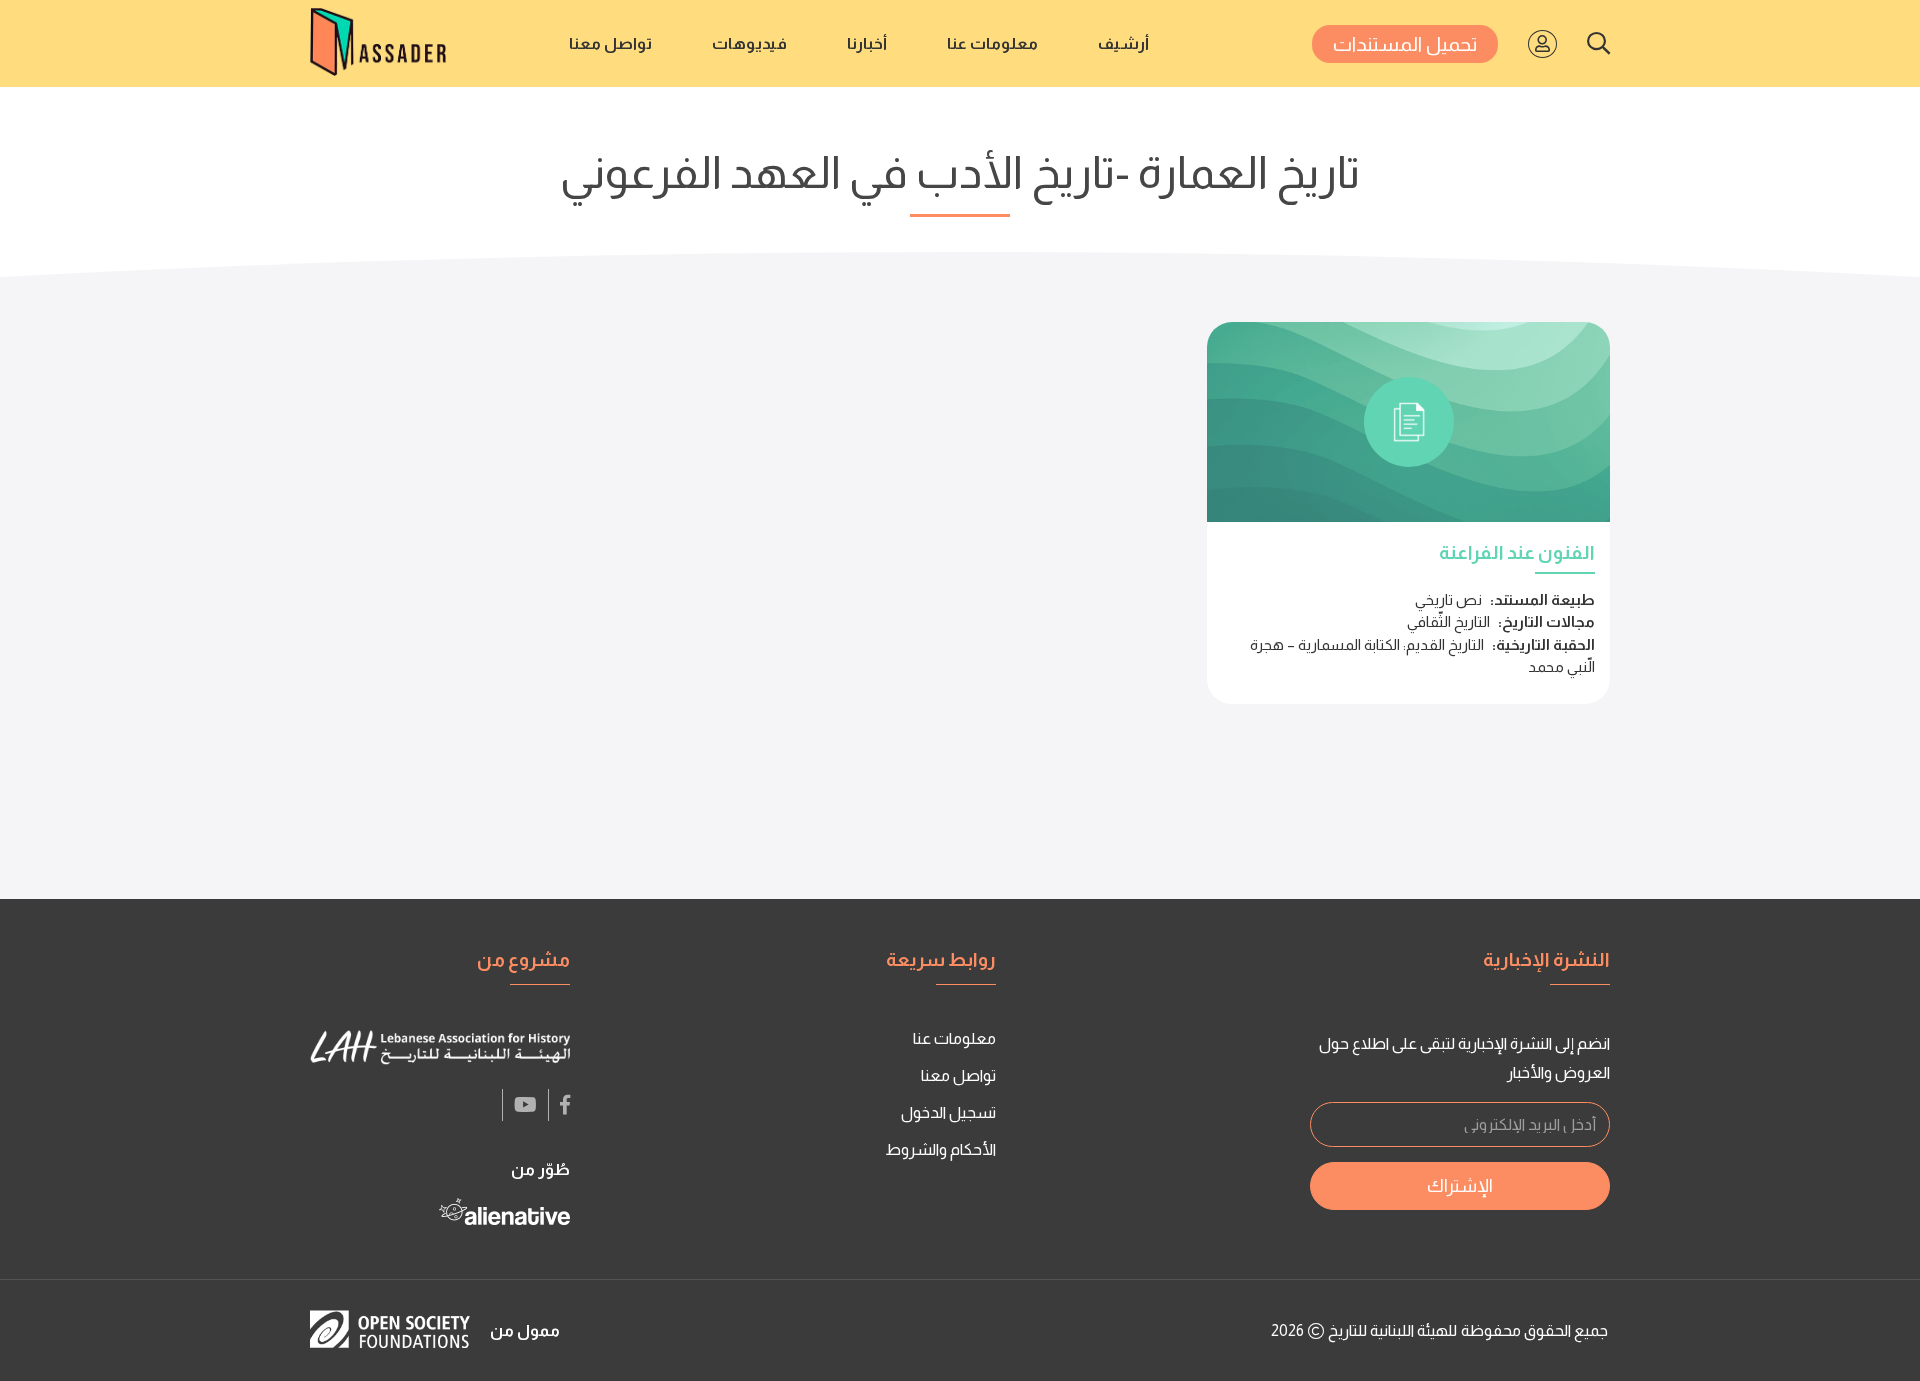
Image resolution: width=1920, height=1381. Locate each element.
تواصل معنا (610, 43)
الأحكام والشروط (940, 1149)
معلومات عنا (992, 43)
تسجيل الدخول (948, 1112)
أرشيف (1123, 43)
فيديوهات (749, 43)
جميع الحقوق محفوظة (1534, 1330)
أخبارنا (867, 43)
